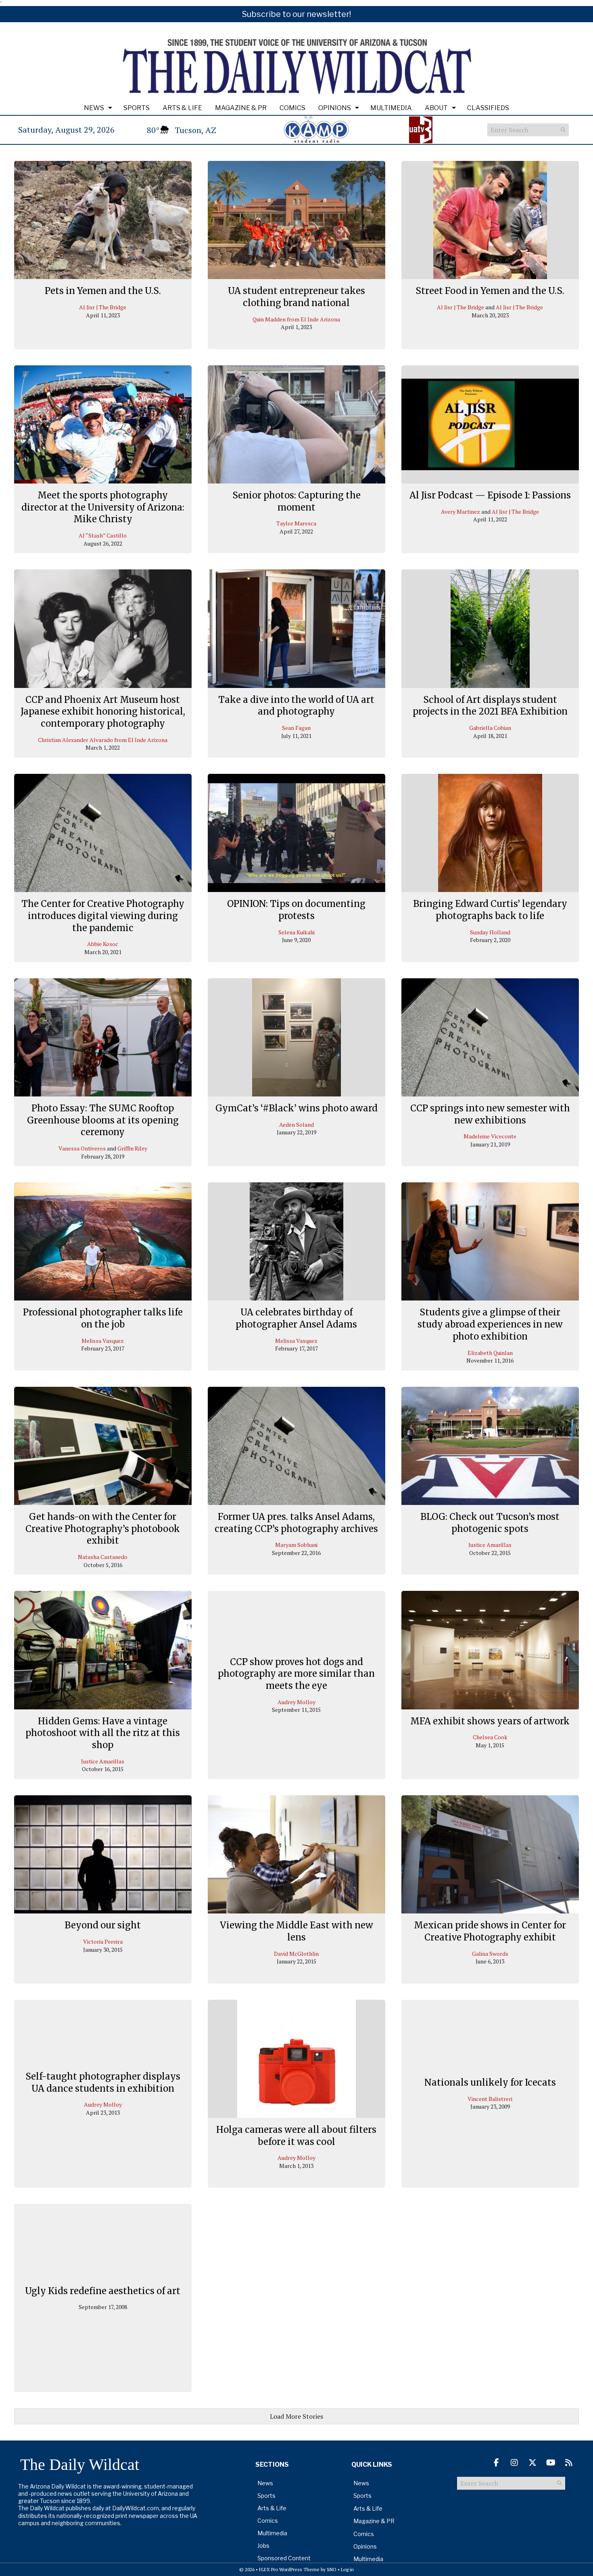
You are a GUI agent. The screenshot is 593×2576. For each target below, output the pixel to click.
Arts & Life (182, 108)
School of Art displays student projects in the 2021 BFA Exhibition (490, 706)
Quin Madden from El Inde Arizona (296, 319)
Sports (137, 108)
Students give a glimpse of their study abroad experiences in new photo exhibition (490, 1324)
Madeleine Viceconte (490, 1136)
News (94, 108)
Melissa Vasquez (103, 1341)
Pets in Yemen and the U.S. (103, 291)
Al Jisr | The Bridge (103, 307)
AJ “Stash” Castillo (103, 535)
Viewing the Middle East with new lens (296, 1931)
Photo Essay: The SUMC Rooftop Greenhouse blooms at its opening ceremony (103, 1120)
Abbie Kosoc (103, 944)
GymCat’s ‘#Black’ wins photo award (296, 1108)
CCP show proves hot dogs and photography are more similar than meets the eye (296, 1674)
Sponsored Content (284, 2558)
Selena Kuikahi (296, 932)
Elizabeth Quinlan (490, 1353)
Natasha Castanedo (103, 1557)
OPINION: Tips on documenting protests (296, 910)
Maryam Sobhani (296, 1545)
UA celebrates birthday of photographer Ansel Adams (296, 1318)
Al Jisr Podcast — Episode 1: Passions (490, 495)
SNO (332, 2569)
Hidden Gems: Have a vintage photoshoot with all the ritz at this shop (103, 1733)
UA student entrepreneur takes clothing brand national (296, 297)
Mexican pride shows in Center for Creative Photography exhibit (490, 1931)
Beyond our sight (103, 1925)
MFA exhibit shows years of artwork (490, 1721)
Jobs (263, 2546)
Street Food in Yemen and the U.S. (490, 291)
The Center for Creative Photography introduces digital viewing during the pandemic (103, 916)
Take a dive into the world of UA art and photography (296, 706)
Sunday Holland (490, 932)
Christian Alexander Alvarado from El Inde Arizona (103, 740)
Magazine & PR (241, 108)
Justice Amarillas (490, 1545)
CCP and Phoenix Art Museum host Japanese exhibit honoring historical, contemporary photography (103, 712)
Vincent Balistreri (490, 2099)
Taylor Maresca (296, 523)
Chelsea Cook (490, 1737)
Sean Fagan (296, 728)
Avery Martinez (460, 512)
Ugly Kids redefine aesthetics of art (103, 2290)
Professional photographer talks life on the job (103, 1318)
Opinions (335, 108)
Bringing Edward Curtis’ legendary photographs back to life (490, 910)
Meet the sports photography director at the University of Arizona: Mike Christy (103, 507)
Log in (347, 2569)
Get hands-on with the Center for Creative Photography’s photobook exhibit (103, 1529)
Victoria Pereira (103, 1941)
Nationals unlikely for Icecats (490, 2082)
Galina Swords (490, 1954)
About (436, 108)
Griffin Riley (132, 1148)
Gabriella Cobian (490, 728)
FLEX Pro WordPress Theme (289, 2569)
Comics (292, 108)
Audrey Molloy (296, 1702)
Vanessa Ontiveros (82, 1148)
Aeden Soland (296, 1124)
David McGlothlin (296, 1954)
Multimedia (391, 108)
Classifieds (488, 108)
